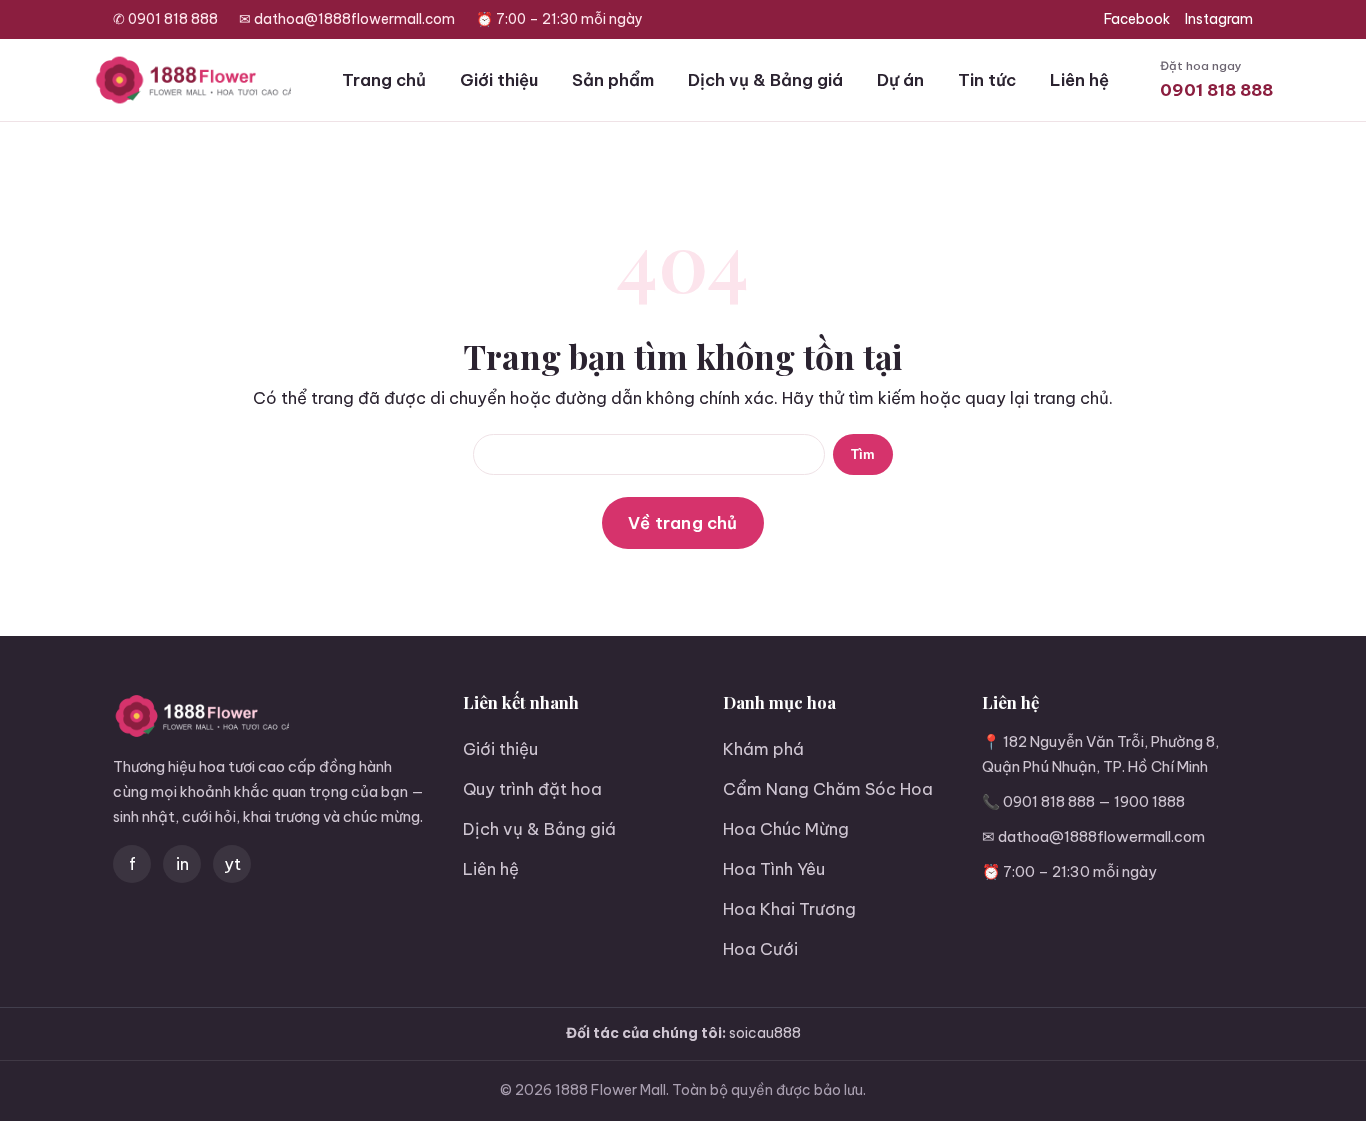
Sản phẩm (613, 79)
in (182, 863)
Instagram (1219, 19)
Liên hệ (1079, 79)
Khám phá (763, 748)
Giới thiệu (499, 79)
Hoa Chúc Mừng (786, 828)
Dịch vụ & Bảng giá (765, 79)
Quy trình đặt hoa (532, 788)
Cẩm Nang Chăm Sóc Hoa (828, 788)
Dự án (900, 79)
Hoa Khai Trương (789, 908)
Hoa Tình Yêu (774, 868)
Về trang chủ (682, 522)
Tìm (863, 454)
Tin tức (987, 79)
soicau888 (765, 1033)
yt (232, 863)
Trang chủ (384, 79)
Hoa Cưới (760, 948)
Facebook (1137, 19)
